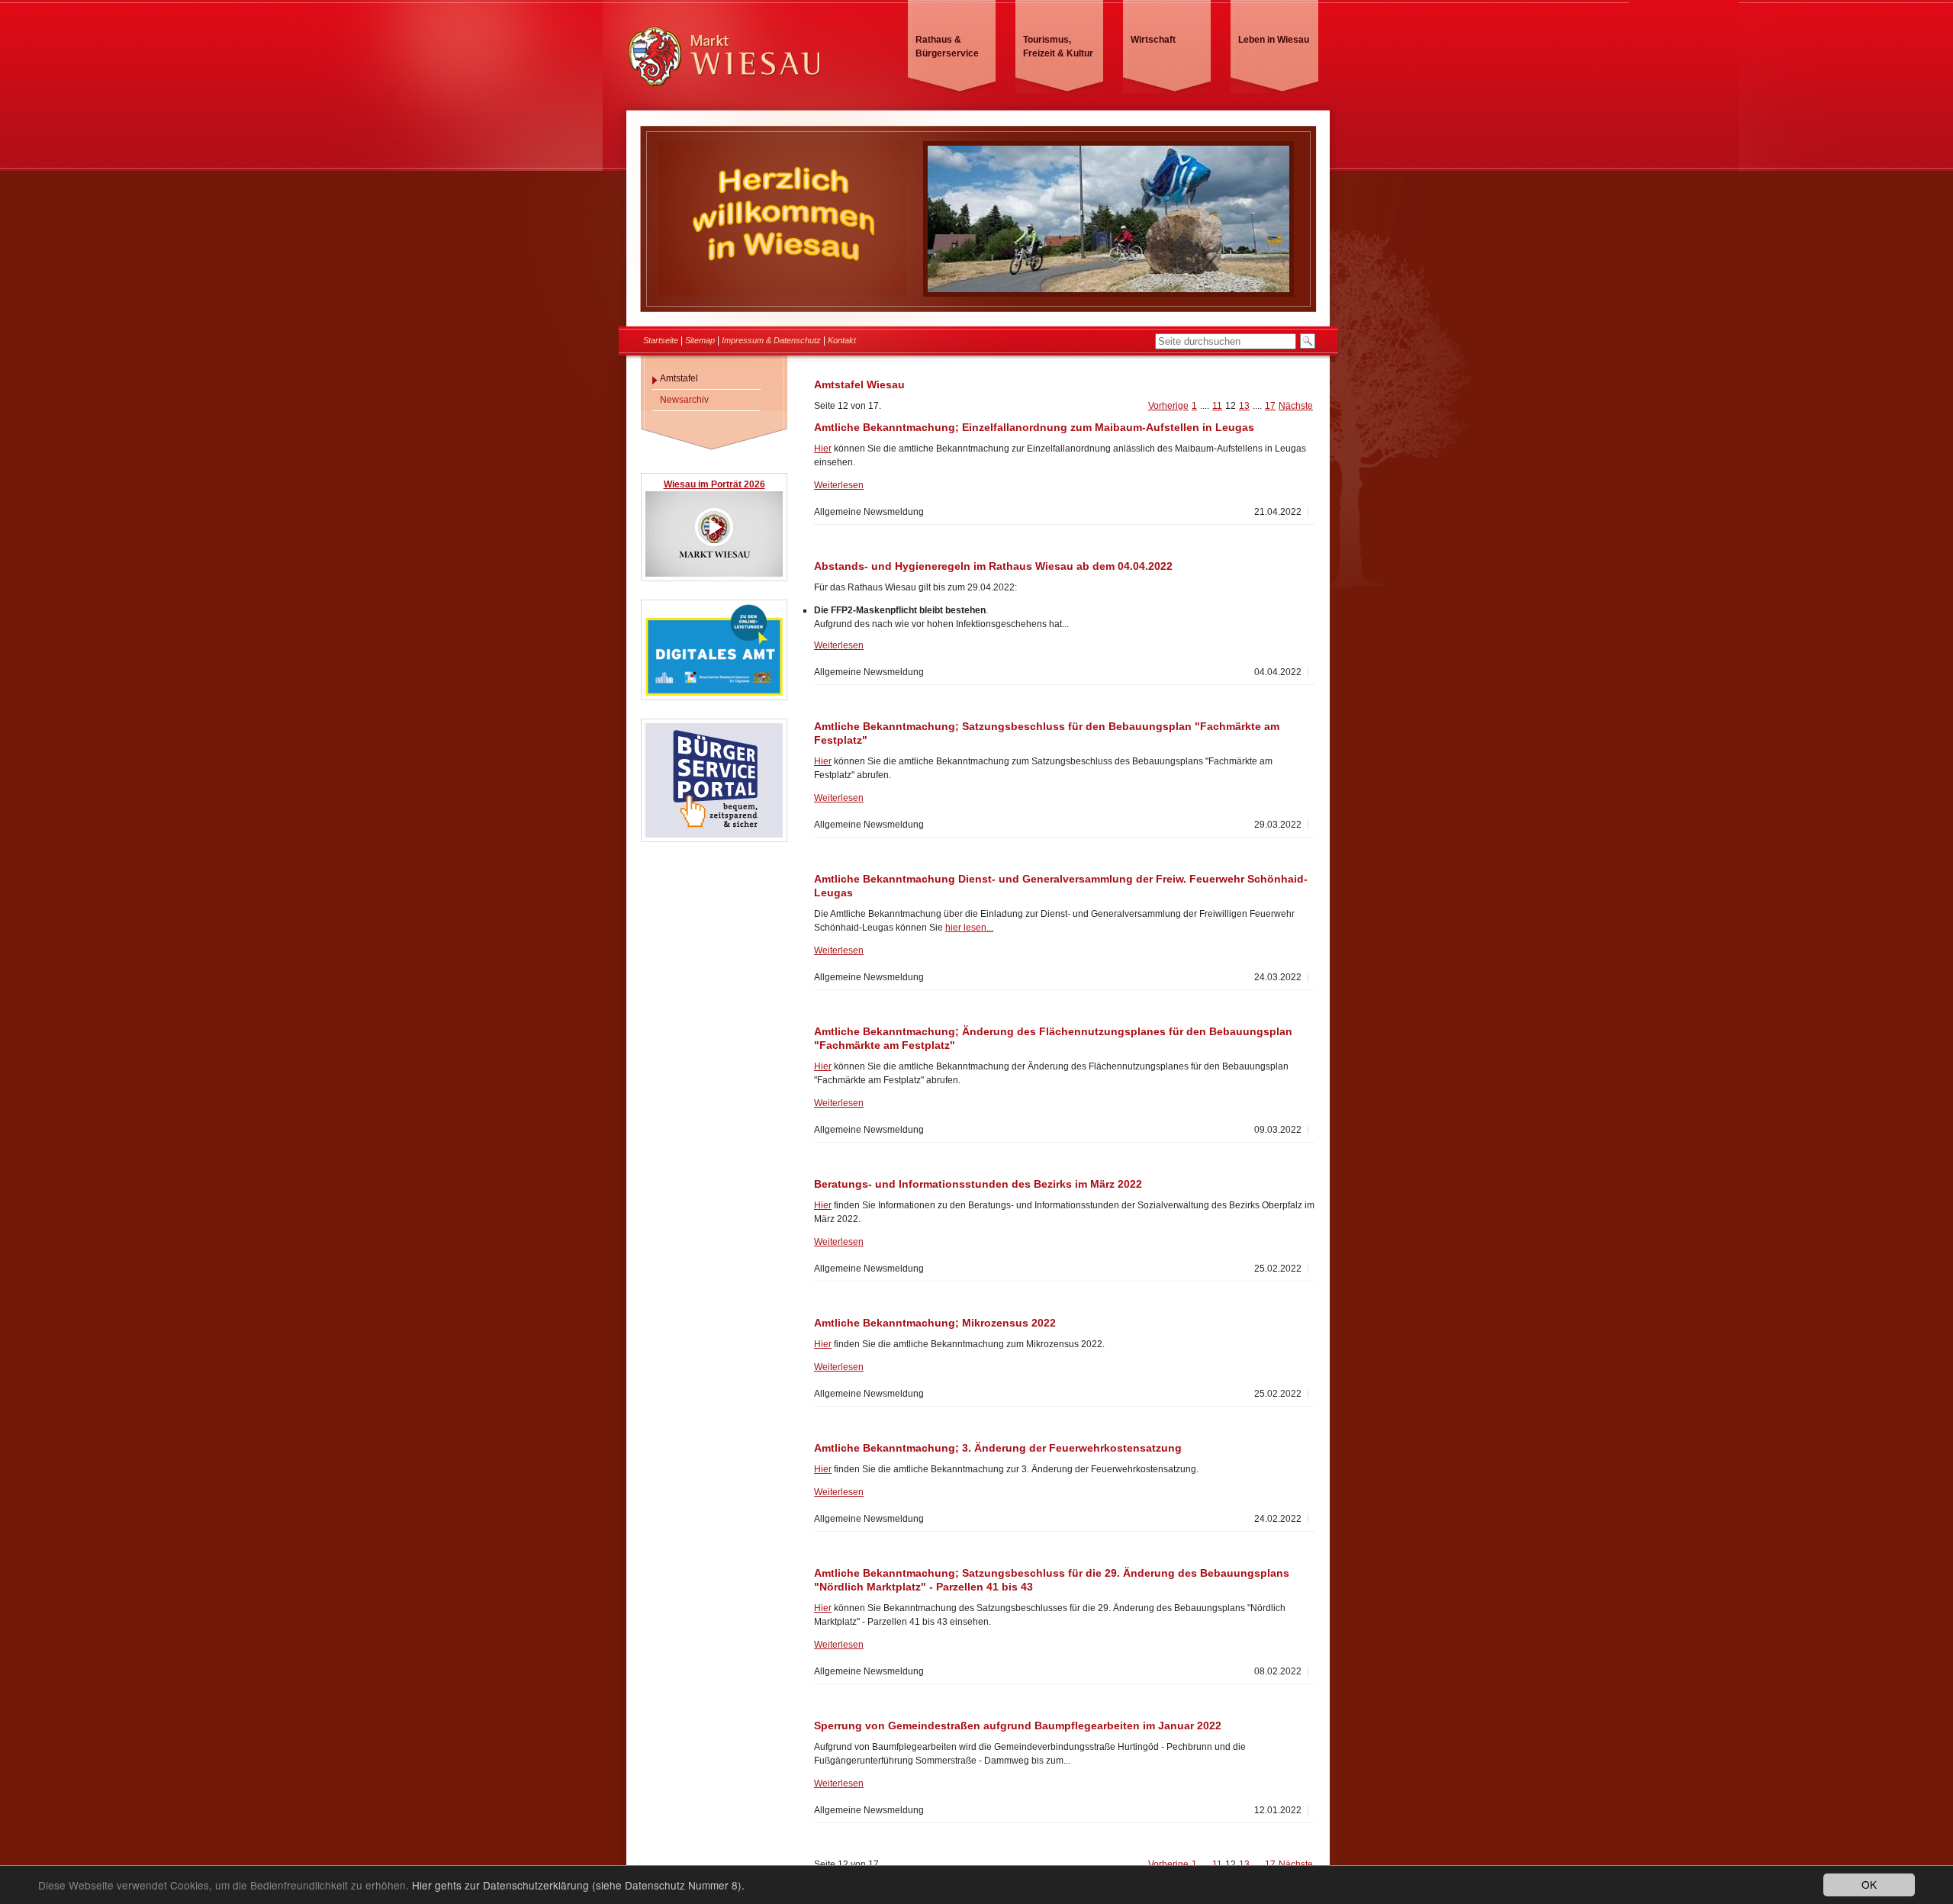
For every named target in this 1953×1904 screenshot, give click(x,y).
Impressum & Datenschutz (771, 340)
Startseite (661, 340)
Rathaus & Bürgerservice (947, 47)
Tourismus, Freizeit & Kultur (1058, 47)
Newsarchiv (684, 400)
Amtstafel (679, 378)
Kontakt (842, 340)
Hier (823, 449)
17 (1270, 406)
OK (1869, 1884)
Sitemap (700, 340)
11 (1217, 406)
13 (1244, 406)
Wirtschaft (1153, 40)
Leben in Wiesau (1274, 40)
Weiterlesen (839, 485)
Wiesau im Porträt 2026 (714, 484)
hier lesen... (969, 928)
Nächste (1296, 406)
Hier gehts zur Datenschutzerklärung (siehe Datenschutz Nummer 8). (578, 1885)
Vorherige (1168, 406)
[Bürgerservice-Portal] (714, 835)
